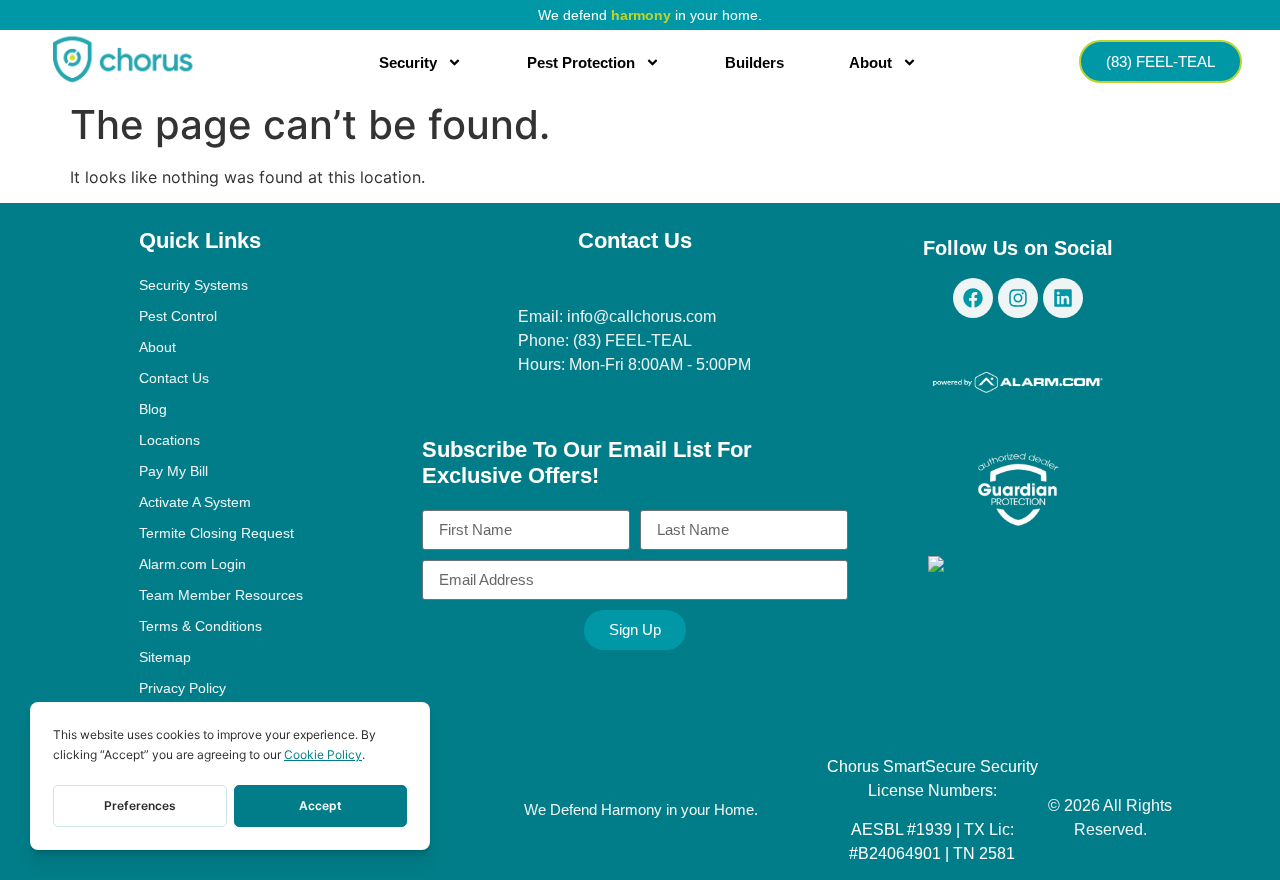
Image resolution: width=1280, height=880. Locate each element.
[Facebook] (973, 298)
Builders (754, 62)
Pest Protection (581, 62)
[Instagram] (1018, 298)
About (870, 62)
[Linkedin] (1063, 298)
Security (408, 62)
